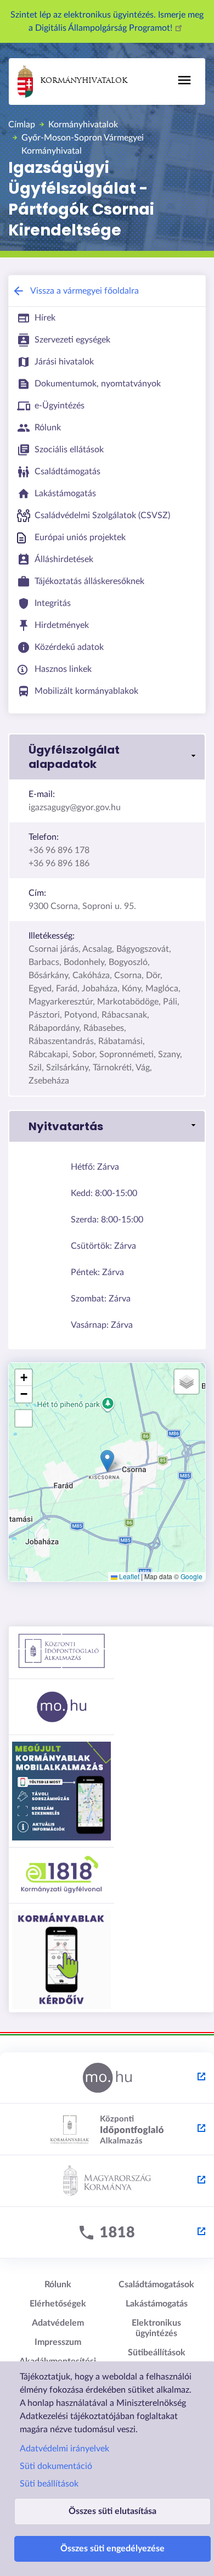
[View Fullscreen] (24, 1418)
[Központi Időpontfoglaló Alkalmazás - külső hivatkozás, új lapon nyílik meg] (107, 2130)
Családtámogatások (156, 2285)
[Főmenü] (184, 80)
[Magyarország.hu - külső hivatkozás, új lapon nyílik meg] (107, 2078)
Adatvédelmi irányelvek (64, 2449)
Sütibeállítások (157, 2353)
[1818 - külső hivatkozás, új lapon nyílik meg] (107, 2233)
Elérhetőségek (58, 2304)
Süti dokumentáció (56, 2466)
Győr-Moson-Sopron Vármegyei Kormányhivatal (83, 144)
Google (192, 1576)
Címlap (22, 125)
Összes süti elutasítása (112, 2511)
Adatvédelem (58, 2323)
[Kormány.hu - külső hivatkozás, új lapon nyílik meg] (107, 2181)
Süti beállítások (49, 2484)
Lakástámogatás (157, 2304)
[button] (107, 757)
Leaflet (128, 1576)
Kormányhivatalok (84, 81)
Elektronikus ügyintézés (156, 2328)
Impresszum (58, 2342)
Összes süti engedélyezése (112, 2549)
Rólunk (58, 2285)
